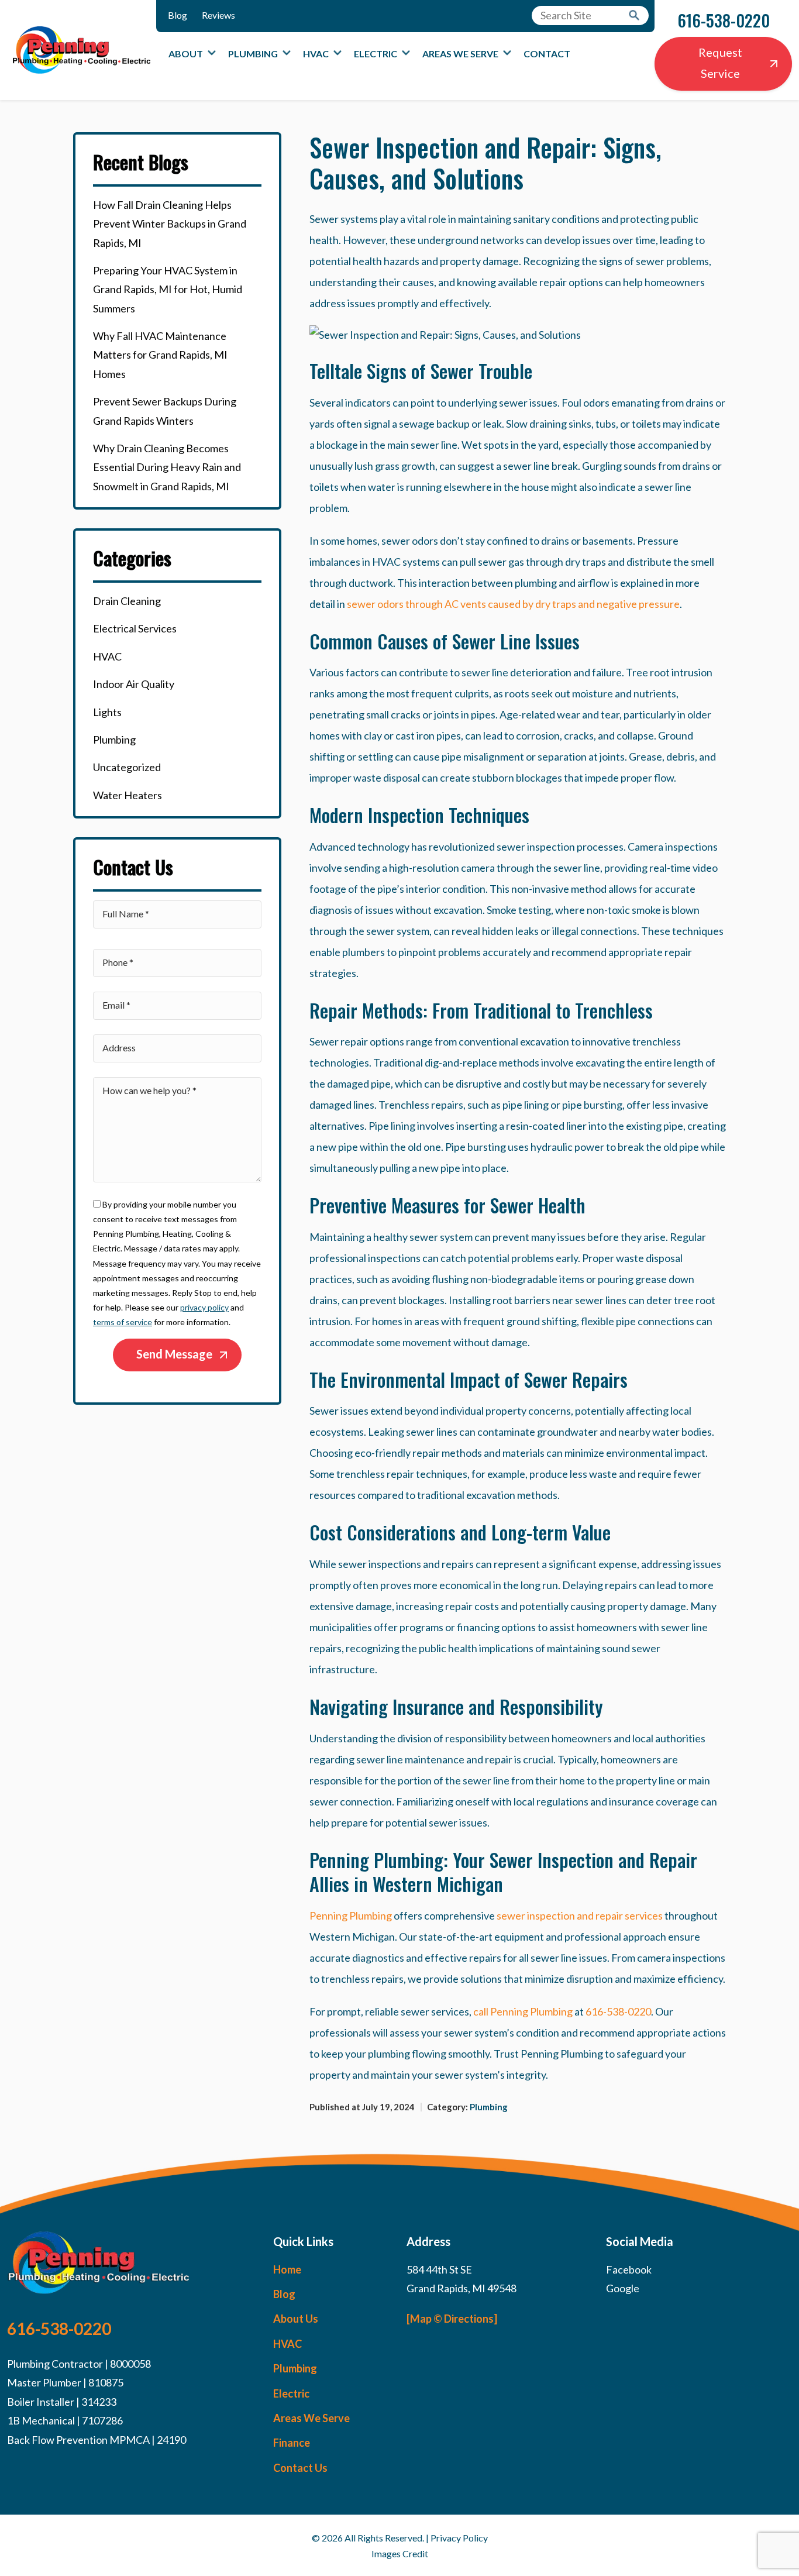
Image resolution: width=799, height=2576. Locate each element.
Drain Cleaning (127, 601)
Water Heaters (128, 795)
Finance (292, 2443)
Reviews (218, 15)
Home (287, 2269)
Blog (178, 15)
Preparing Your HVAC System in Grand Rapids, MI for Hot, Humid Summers (168, 289)
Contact (547, 54)
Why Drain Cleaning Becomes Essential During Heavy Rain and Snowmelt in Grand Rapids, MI (167, 467)
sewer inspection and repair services (580, 1915)
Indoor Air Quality (134, 684)
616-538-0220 (724, 20)
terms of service (123, 1322)
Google (623, 2288)
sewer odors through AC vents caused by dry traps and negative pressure (513, 604)
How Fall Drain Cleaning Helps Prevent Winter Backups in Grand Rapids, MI (170, 224)
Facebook (629, 2269)
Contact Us (300, 2468)
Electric (376, 54)
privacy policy (204, 1307)
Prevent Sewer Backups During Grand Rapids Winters (165, 411)
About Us (296, 2319)
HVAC (316, 54)
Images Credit (400, 2553)
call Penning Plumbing (523, 2011)
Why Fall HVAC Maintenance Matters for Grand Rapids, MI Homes (160, 355)
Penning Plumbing (351, 1915)
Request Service (720, 63)
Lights (107, 712)
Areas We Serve (460, 54)
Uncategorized (127, 767)
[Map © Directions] (452, 2319)
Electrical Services (135, 628)
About (186, 54)
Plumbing (253, 54)
